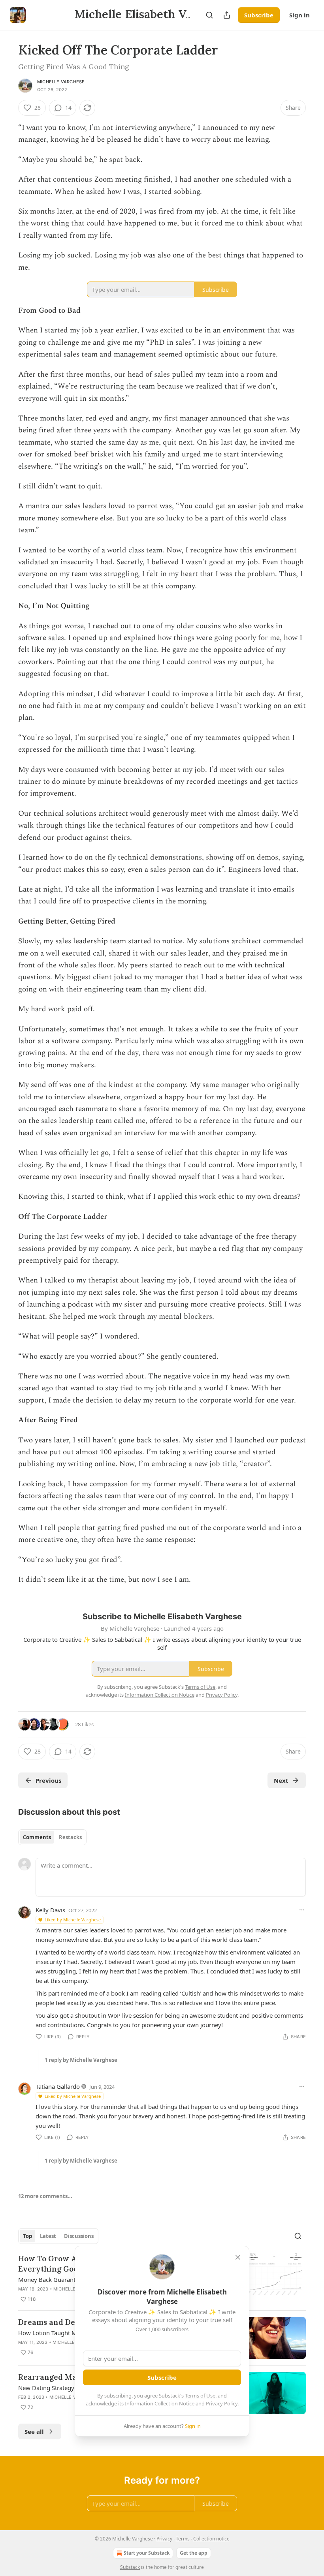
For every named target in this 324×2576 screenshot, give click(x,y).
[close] (238, 2257)
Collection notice (211, 2539)
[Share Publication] (227, 15)
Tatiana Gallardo (58, 2086)
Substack (130, 2567)
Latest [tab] (48, 2236)
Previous (48, 1780)
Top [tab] (27, 2236)
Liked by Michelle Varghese (73, 1920)
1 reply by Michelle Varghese (81, 2060)
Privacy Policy (222, 2403)
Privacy (164, 2539)
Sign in (300, 15)
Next (281, 1780)
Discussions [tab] (79, 2236)
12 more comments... (45, 2196)
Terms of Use (200, 2396)
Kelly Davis (50, 1910)
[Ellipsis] (302, 1910)
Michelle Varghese (61, 82)
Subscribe (259, 15)
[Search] (209, 15)
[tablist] (52, 1837)
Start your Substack (147, 2553)
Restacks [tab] (70, 1837)
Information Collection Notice (160, 2403)
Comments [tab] (37, 1837)
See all (34, 2431)
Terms (183, 2539)
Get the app (194, 2553)
